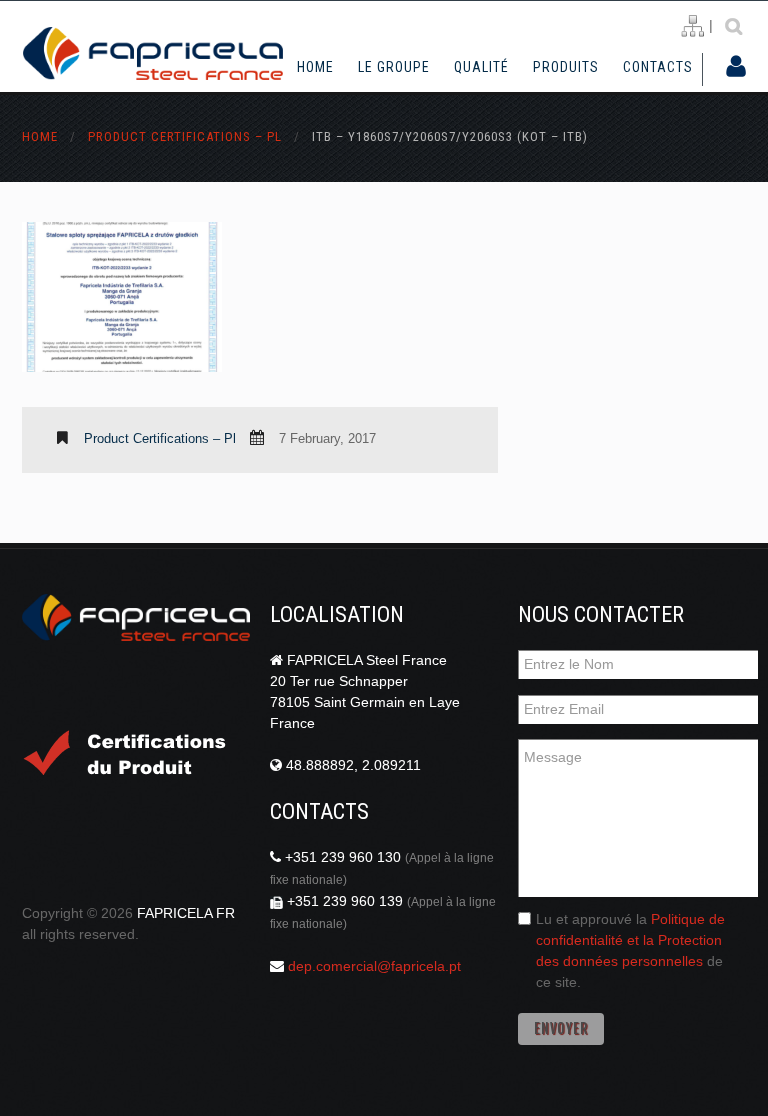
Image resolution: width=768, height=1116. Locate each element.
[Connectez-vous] (736, 68)
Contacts (658, 67)
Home (315, 67)
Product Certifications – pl (185, 136)
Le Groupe (394, 67)
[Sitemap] (692, 26)
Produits (566, 67)
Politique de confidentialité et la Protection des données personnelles (630, 940)
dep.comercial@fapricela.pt (374, 966)
